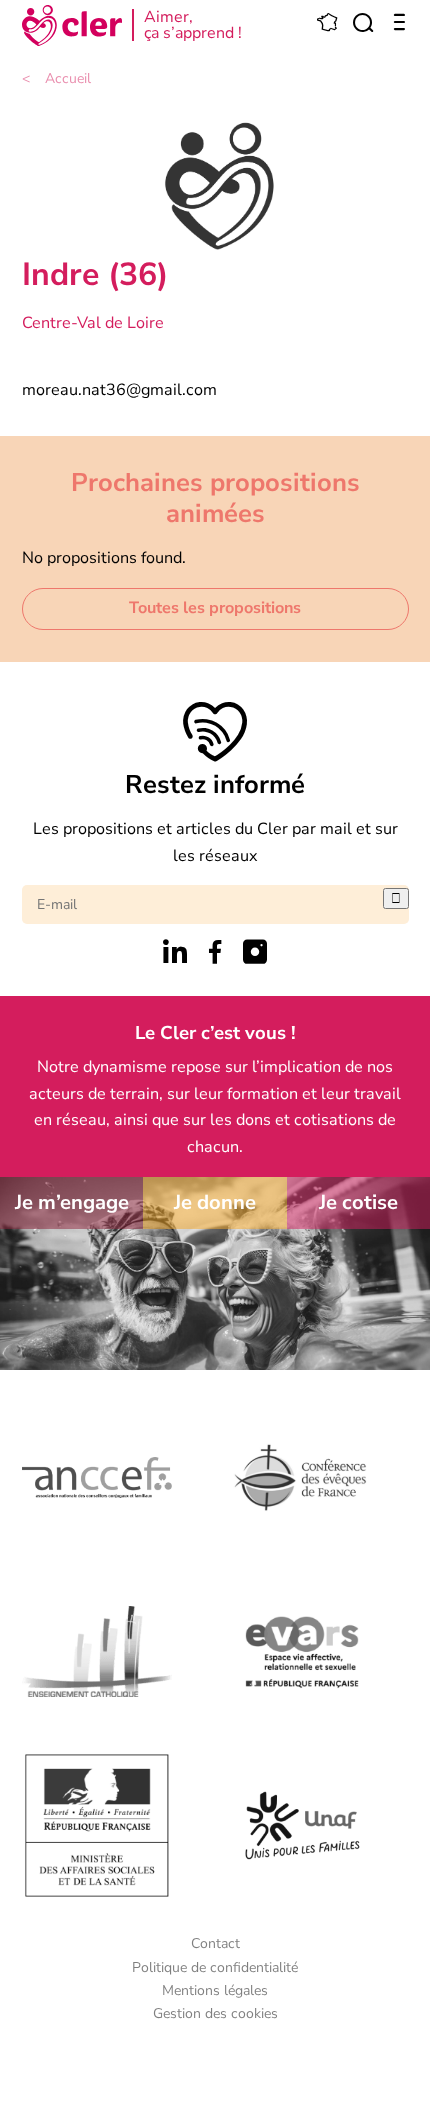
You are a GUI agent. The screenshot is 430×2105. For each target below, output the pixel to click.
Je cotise (358, 1202)
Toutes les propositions (215, 608)
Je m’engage (72, 1202)
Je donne (215, 1202)
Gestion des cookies (215, 2013)
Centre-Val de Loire (93, 323)
